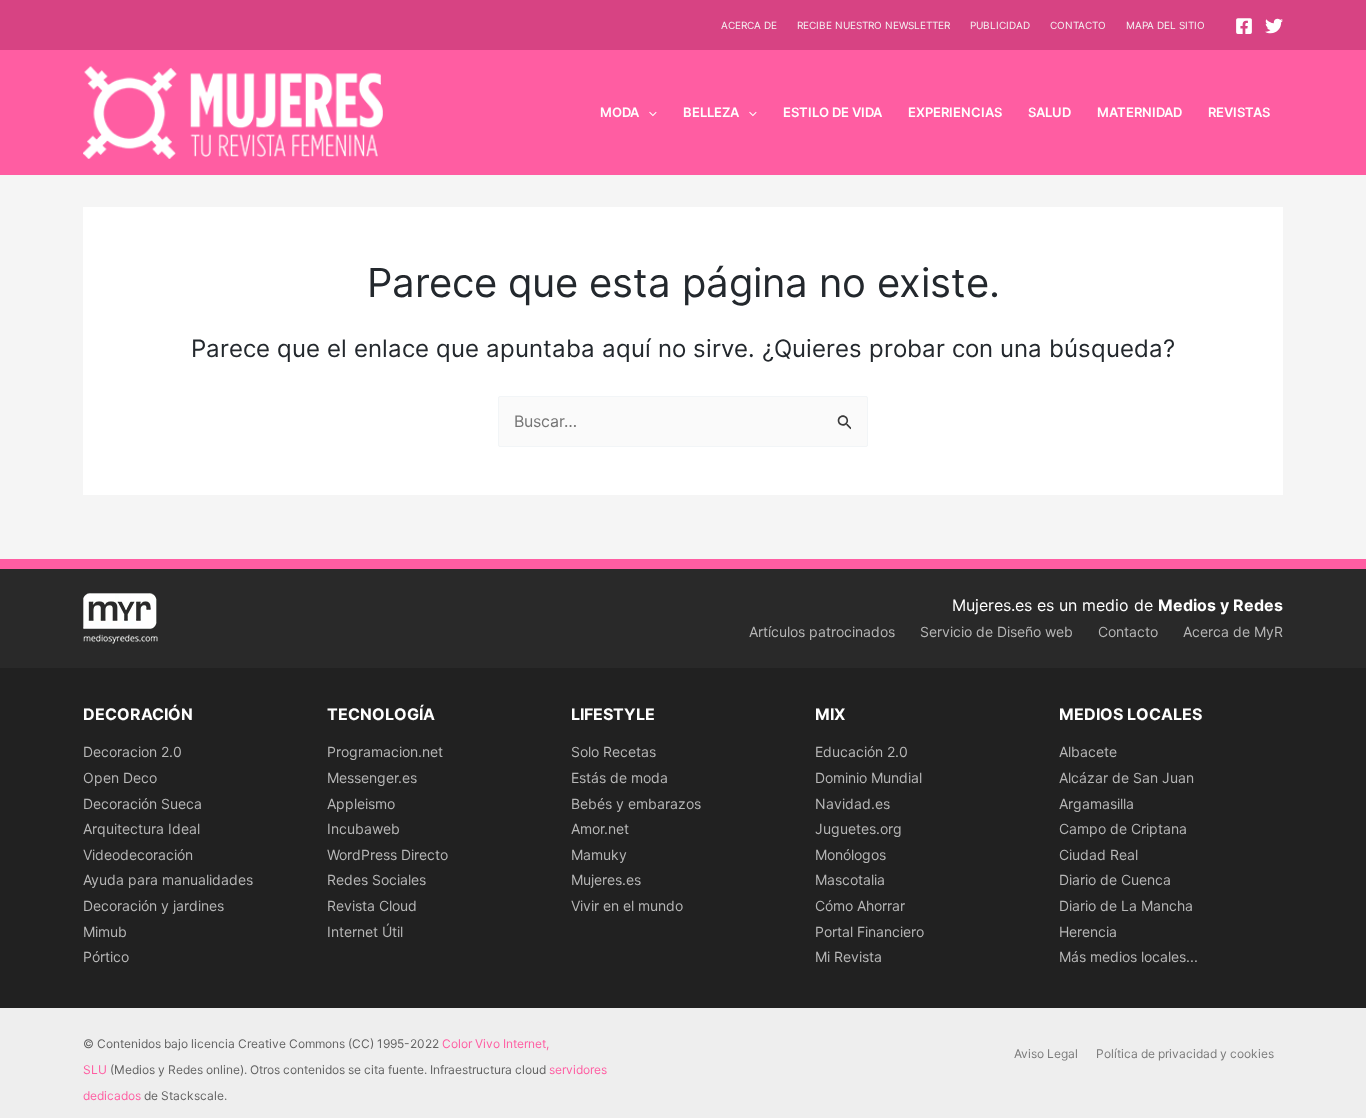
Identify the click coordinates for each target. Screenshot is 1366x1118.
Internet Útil (365, 931)
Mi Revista (848, 956)
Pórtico (106, 956)
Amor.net (600, 828)
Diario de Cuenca (1115, 879)
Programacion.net (385, 751)
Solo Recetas (613, 751)
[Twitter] (1274, 26)
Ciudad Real (1098, 854)
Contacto (1078, 25)
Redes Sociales (376, 879)
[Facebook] (1244, 26)
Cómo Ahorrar (860, 905)
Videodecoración (138, 854)
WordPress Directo (387, 854)
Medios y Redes (1220, 605)
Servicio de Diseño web (996, 631)
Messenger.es (372, 777)
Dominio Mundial (868, 777)
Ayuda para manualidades (168, 879)
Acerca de (749, 25)
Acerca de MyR (1233, 631)
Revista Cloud (372, 905)
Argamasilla (1096, 803)
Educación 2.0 (861, 751)
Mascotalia (850, 879)
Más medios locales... (1128, 956)
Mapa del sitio (1165, 25)
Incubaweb (363, 828)
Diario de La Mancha (1126, 905)
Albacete (1088, 751)
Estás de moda (619, 777)
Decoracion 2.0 (132, 751)
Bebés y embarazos (636, 803)
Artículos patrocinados (822, 631)
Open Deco (120, 777)
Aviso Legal (1046, 1053)
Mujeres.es (606, 879)
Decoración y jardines (153, 905)
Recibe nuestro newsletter (873, 25)
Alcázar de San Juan (1126, 777)
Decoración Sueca (142, 803)
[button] (648, 112)
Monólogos (850, 854)
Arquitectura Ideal (141, 828)
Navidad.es (852, 803)
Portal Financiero (869, 931)
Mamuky (599, 854)
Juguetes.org (858, 828)
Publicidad (1000, 25)
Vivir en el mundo (627, 905)
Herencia (1088, 931)
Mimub (105, 931)
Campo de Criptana (1123, 828)
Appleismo (361, 803)
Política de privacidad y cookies (1185, 1053)
